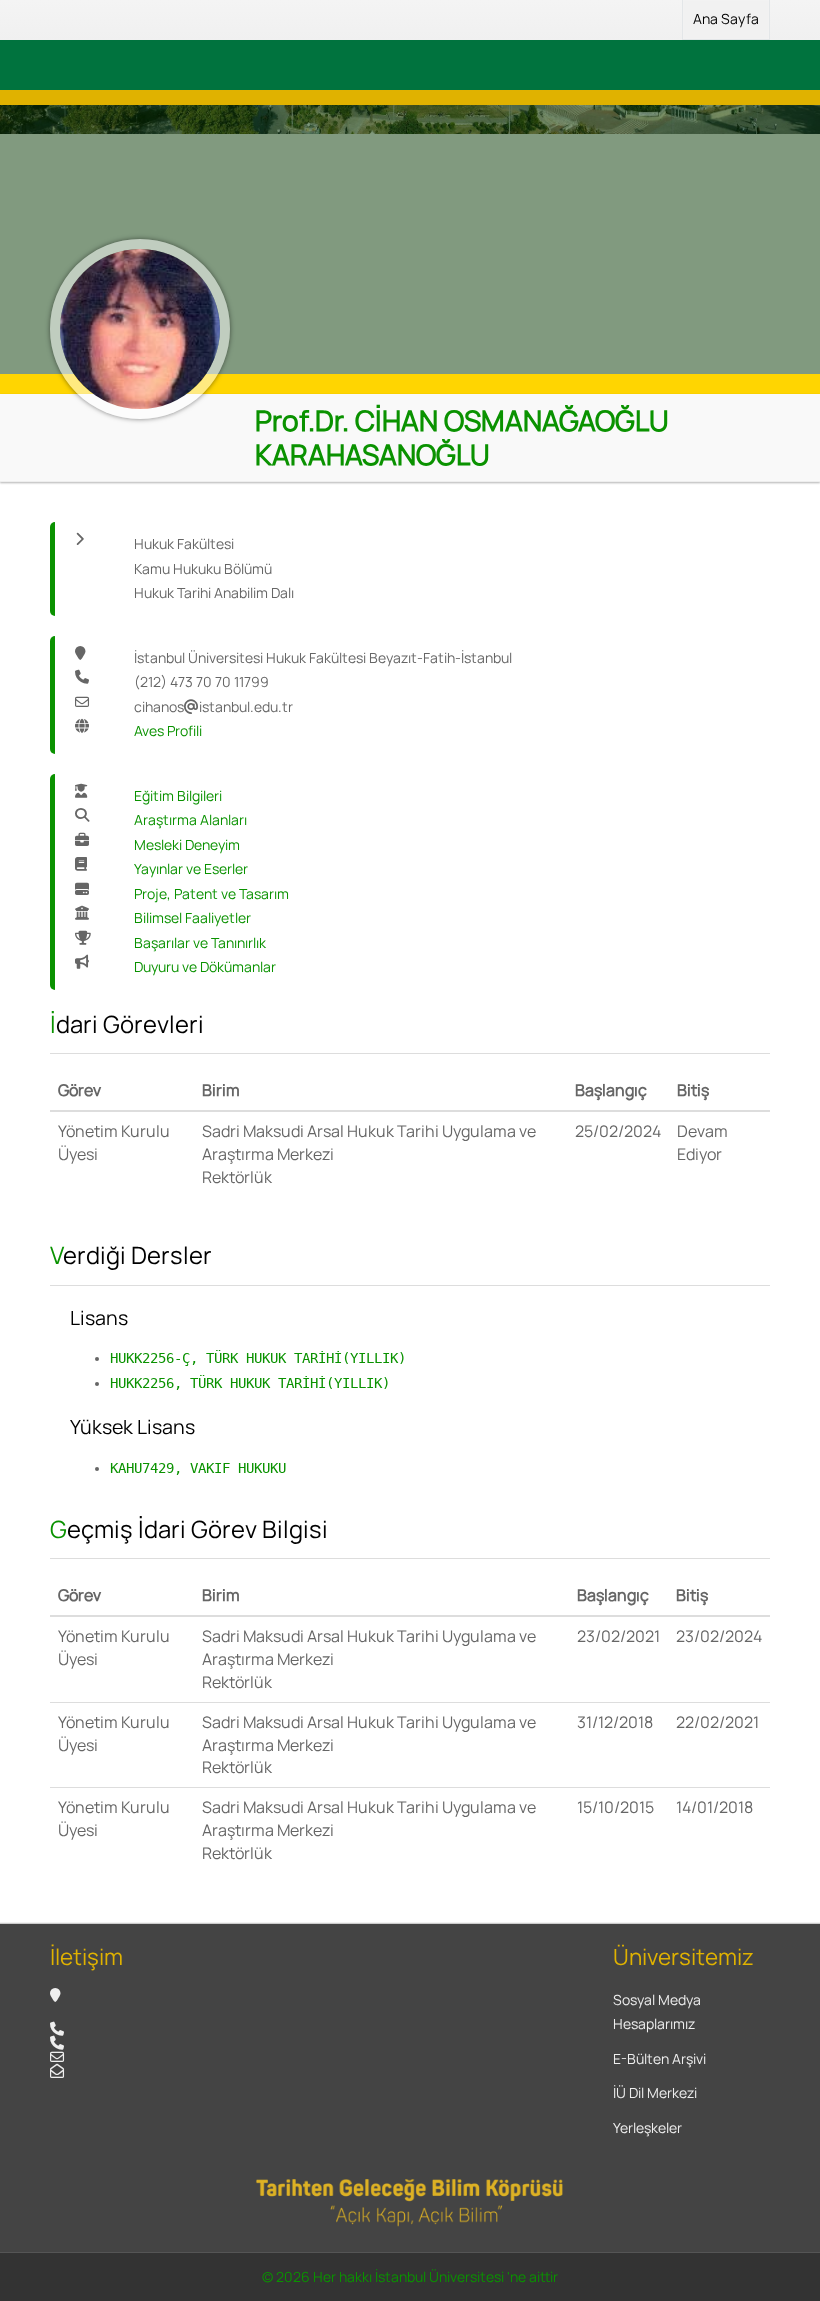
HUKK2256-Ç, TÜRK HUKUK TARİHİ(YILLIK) (258, 1358)
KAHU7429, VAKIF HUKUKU (198, 1468)
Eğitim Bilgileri (178, 795)
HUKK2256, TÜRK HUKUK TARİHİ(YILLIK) (250, 1383)
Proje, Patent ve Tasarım (211, 893)
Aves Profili (168, 730)
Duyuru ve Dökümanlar (205, 966)
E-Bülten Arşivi (659, 2058)
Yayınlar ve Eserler (191, 868)
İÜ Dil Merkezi (655, 2092)
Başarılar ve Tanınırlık (200, 942)
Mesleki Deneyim (187, 844)
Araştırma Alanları (190, 819)
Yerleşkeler (647, 2127)
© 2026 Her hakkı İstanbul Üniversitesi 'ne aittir (410, 2276)
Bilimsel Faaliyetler (192, 917)
